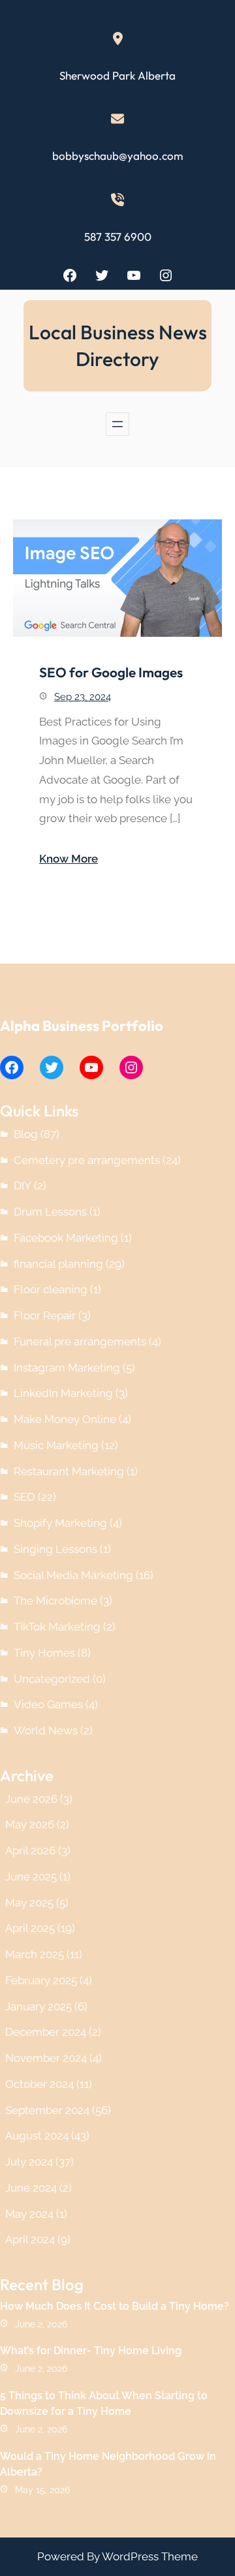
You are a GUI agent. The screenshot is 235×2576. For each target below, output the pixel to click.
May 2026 (30, 1824)
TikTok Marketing (57, 1627)
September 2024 (47, 2110)
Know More (69, 859)
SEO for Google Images (111, 672)
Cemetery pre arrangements (87, 1160)
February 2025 (41, 1980)
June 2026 (31, 1799)
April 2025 (30, 1928)
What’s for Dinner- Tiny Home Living (91, 2351)
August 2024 (37, 2136)
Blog (26, 1134)
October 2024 (39, 2084)
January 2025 (39, 2006)
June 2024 (31, 2188)
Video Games (48, 1704)
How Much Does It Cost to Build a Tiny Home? (115, 2306)
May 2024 (29, 2214)
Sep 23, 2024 (83, 697)
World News (46, 1730)
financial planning (58, 1264)
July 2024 (29, 2162)
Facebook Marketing (66, 1238)
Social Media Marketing (73, 1575)
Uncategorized (52, 1679)
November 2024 (46, 2058)
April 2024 (30, 2239)
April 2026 (30, 1850)
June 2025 (31, 1877)
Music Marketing (56, 1445)
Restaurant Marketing (69, 1471)
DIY (23, 1186)
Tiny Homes (44, 1653)
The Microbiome (55, 1601)
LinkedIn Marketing (63, 1393)
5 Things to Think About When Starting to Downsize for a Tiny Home (104, 2403)
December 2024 (46, 2032)
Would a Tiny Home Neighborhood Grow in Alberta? (108, 2464)
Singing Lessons (55, 1549)
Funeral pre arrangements (80, 1342)
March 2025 (35, 1954)
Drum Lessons (50, 1212)
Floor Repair (45, 1315)
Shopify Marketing (60, 1523)
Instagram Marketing (67, 1368)
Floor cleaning (51, 1289)
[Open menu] (117, 424)
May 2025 (29, 1903)
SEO (24, 1497)
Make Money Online (65, 1419)
